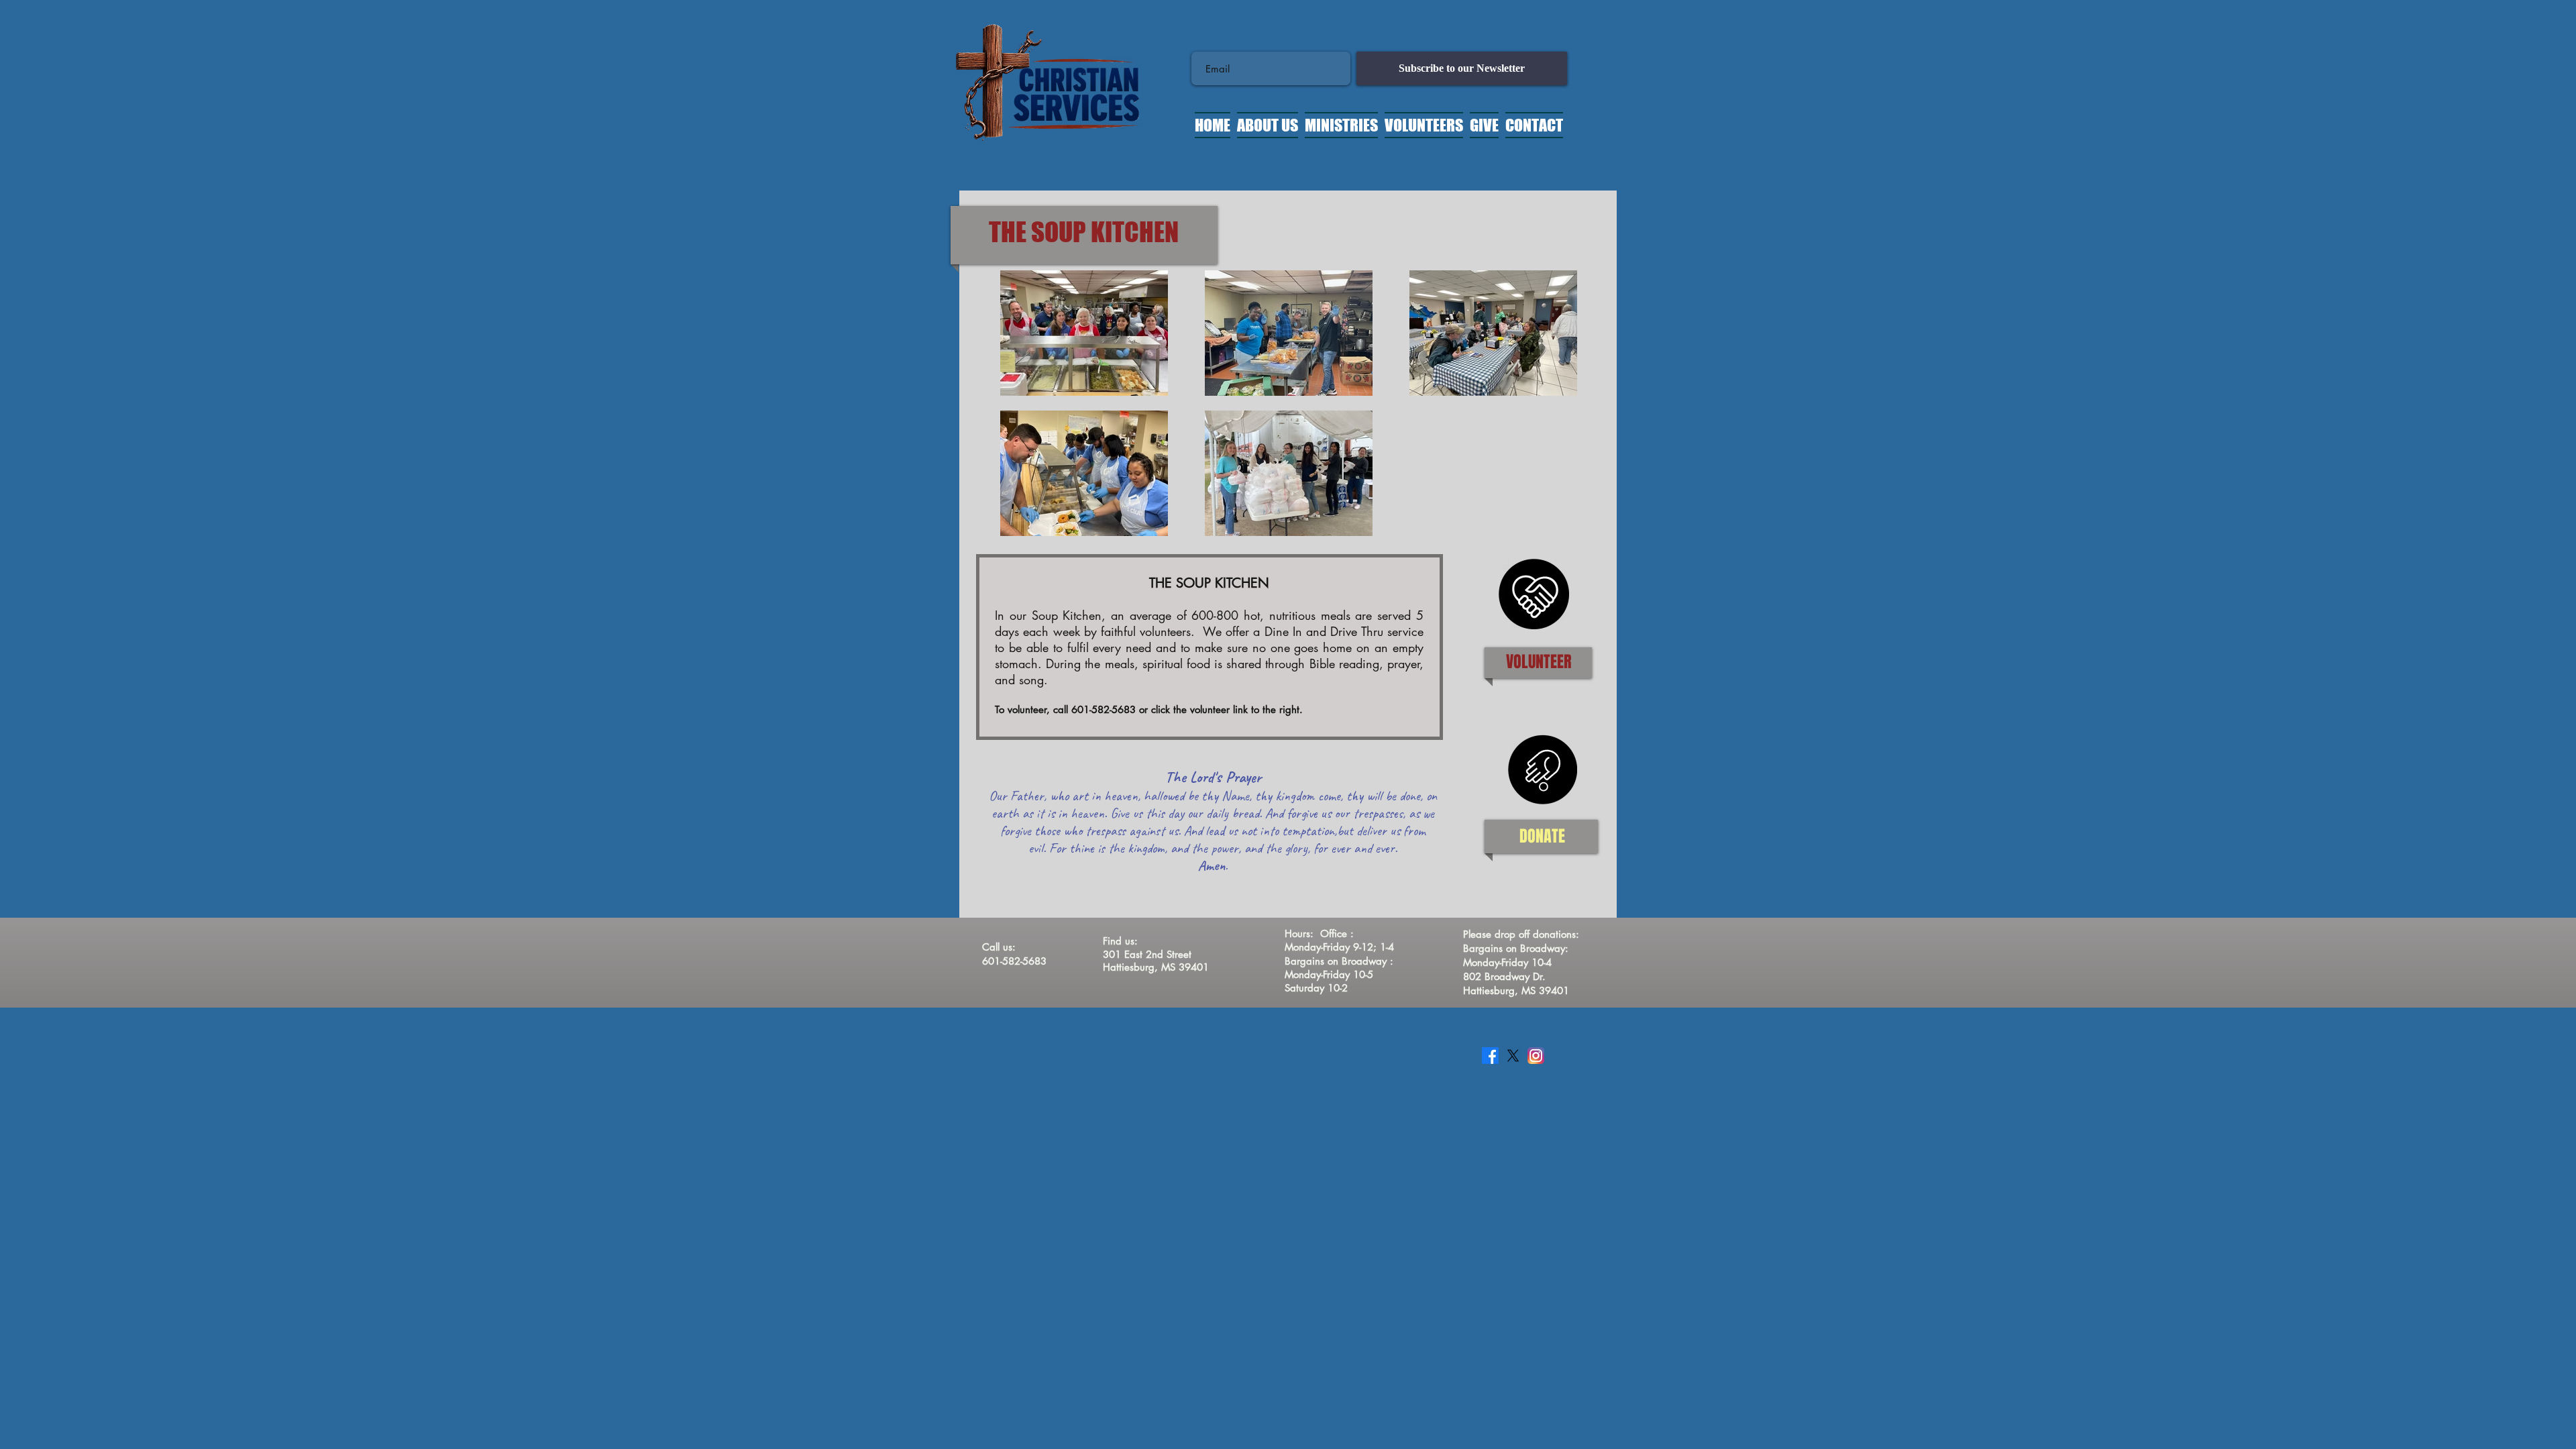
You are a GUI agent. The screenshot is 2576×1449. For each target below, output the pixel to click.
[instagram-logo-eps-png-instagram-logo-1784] (1536, 1056)
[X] (1513, 1056)
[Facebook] (1490, 1056)
